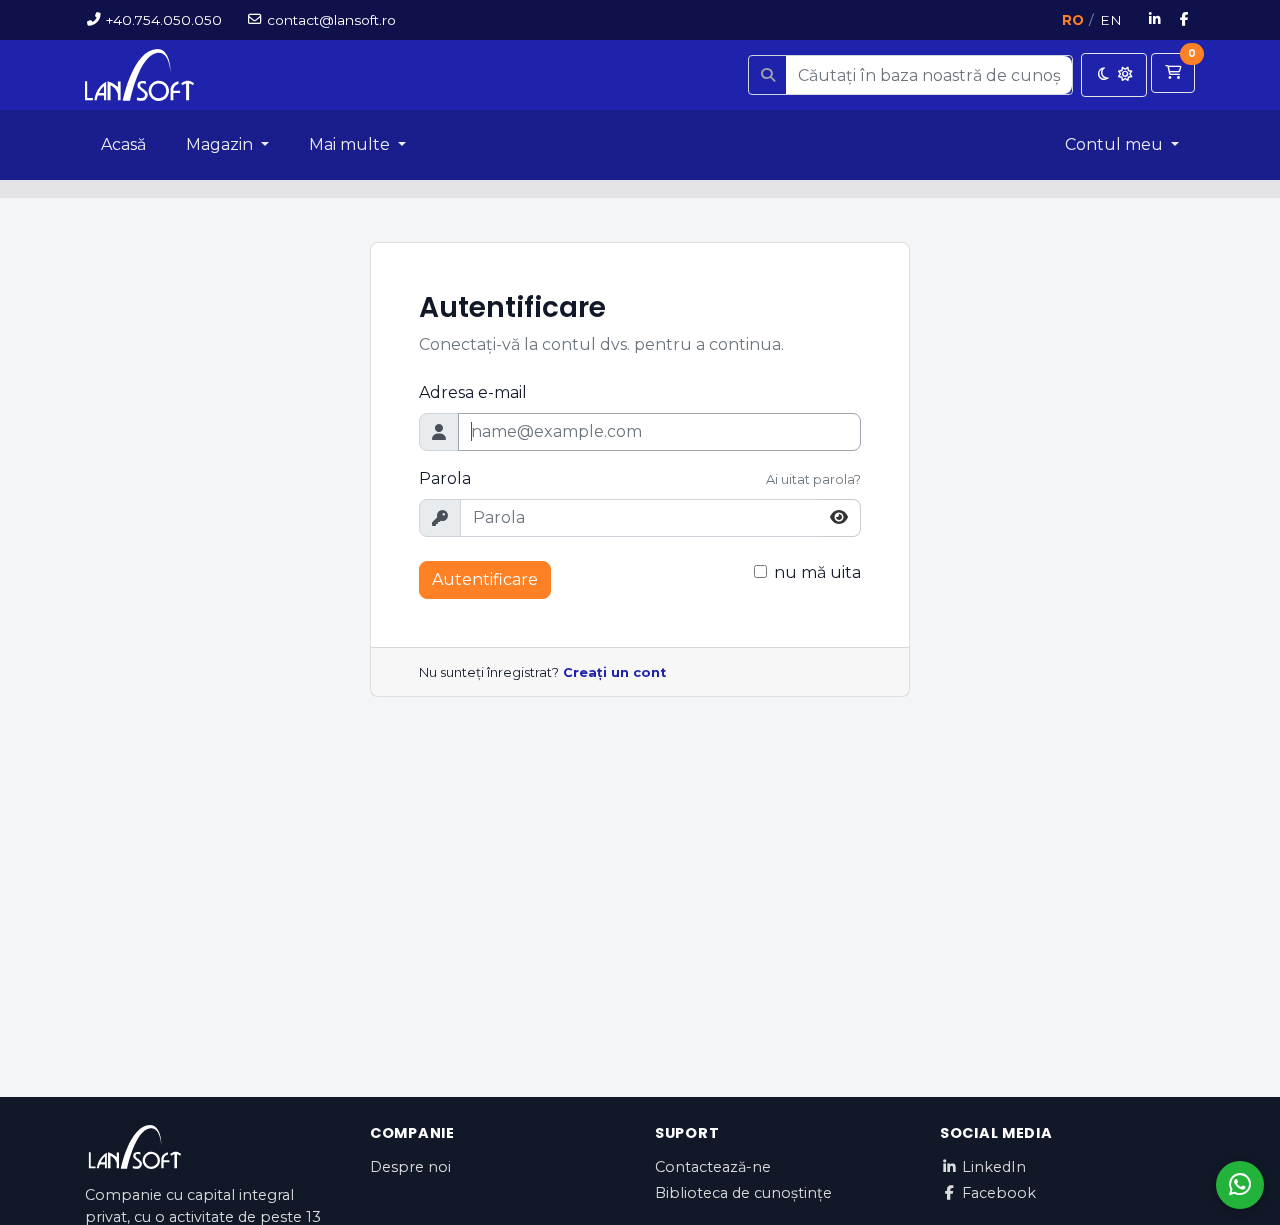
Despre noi (410, 1167)
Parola (445, 478)
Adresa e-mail (473, 392)
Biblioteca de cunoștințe (743, 1193)
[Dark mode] (1114, 75)
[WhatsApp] (1240, 1185)
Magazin (221, 144)
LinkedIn (994, 1167)
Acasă (123, 144)
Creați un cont (614, 672)
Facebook (999, 1193)
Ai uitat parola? (813, 479)
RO (1073, 20)
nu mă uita (817, 572)
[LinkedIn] (1155, 20)
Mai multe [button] (351, 144)
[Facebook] (1185, 20)
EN (1111, 20)
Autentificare (485, 579)
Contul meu (1116, 144)
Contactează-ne (713, 1167)
